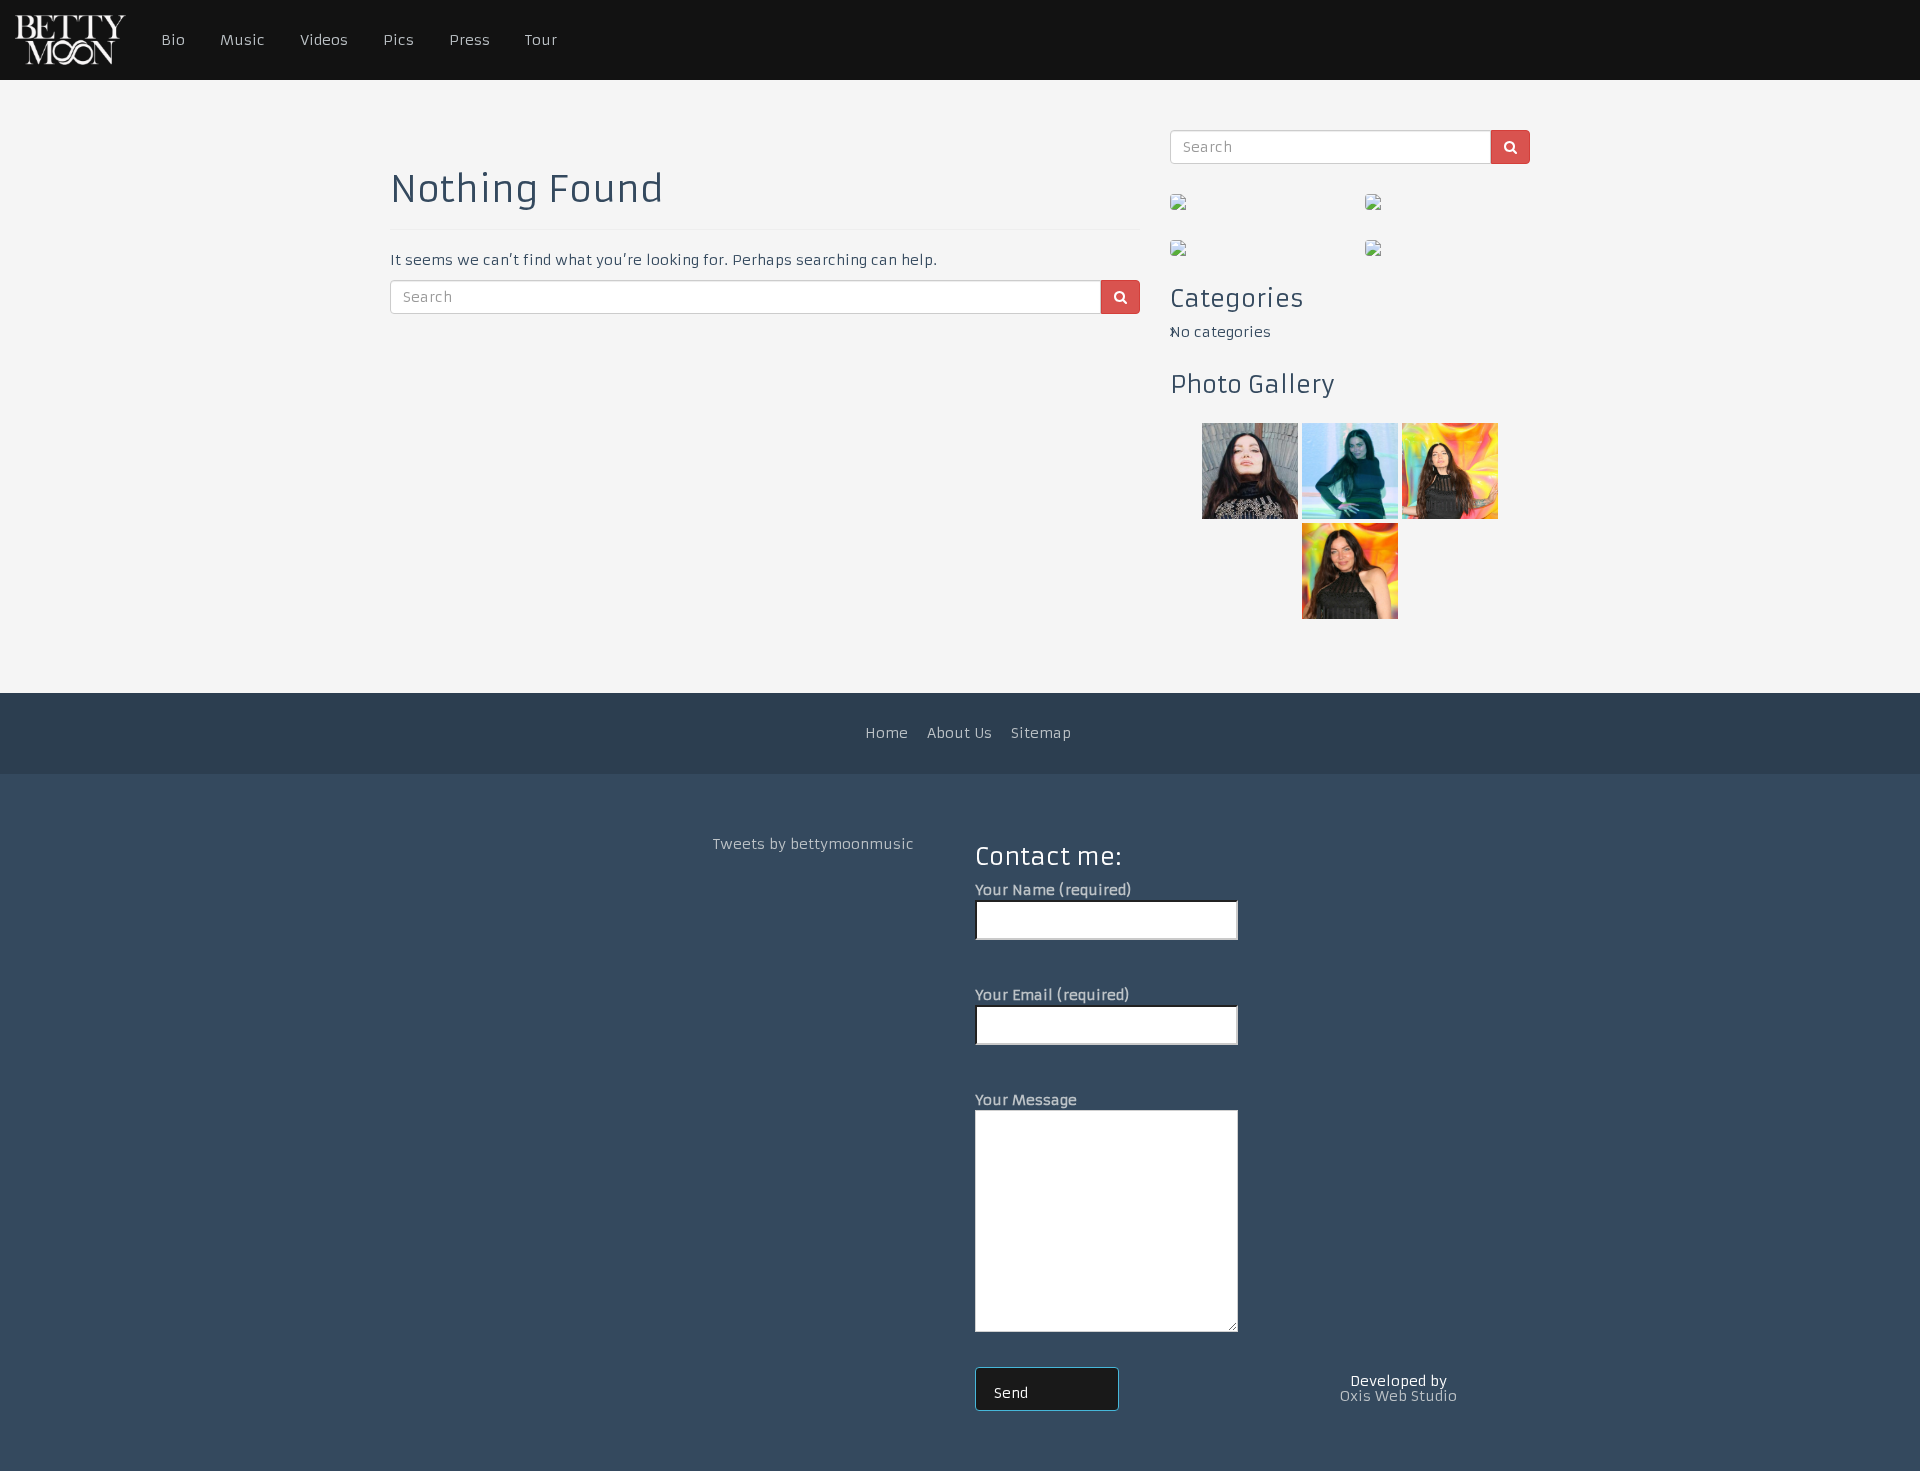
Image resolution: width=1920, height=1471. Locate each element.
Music (242, 40)
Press (469, 40)
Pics (398, 40)
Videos (324, 40)
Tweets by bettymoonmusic (813, 844)
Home (886, 733)
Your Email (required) (1052, 995)
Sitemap (1041, 733)
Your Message (1026, 1100)
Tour (541, 40)
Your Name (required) (1053, 890)
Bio (173, 40)
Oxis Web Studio (1398, 1396)
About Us (959, 733)
